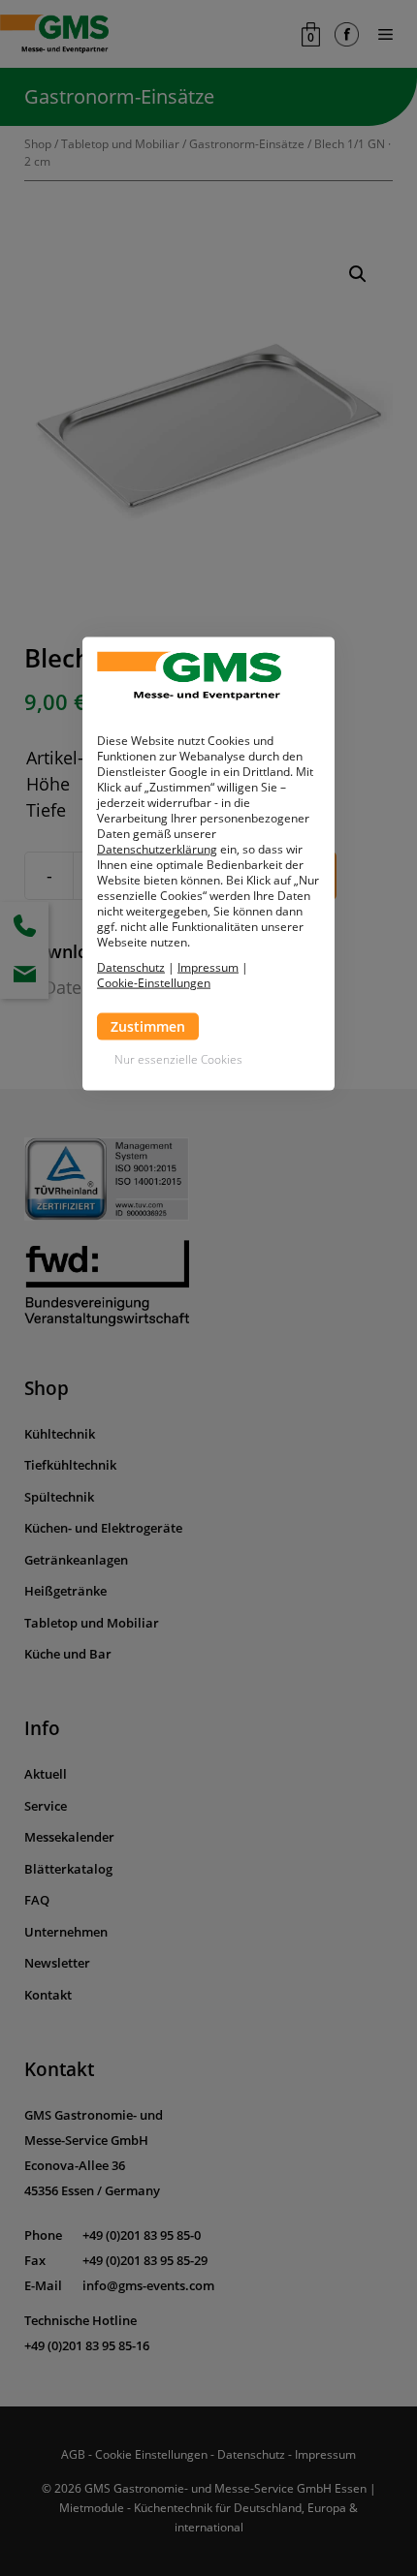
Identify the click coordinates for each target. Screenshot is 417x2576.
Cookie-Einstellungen (154, 982)
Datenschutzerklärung (157, 848)
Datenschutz (131, 966)
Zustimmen (148, 1025)
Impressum (208, 966)
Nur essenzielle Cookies (178, 1058)
